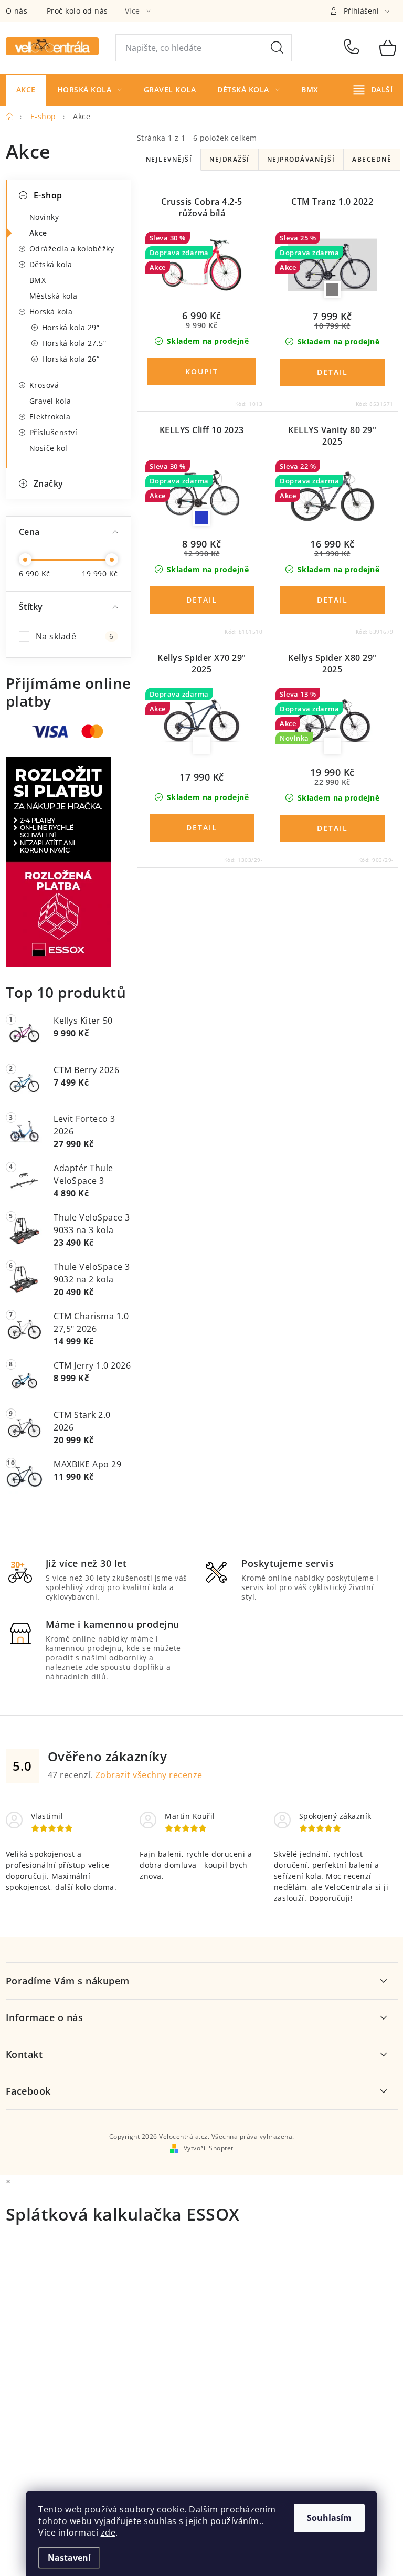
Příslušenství (54, 432)
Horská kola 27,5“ (74, 343)
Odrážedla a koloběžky (72, 249)
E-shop (48, 195)
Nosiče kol (49, 448)
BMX (38, 280)
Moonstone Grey (332, 746)
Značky (49, 483)
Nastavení (69, 2558)
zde (108, 2532)
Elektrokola (50, 417)
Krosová (44, 385)
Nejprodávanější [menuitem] (301, 159)
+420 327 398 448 (354, 48)
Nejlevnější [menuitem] (169, 159)
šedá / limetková (332, 290)
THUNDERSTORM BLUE (201, 745)
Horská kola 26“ (71, 359)
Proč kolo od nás (77, 11)
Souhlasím (329, 2518)
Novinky (44, 217)
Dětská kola (51, 264)
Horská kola (51, 312)
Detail (332, 372)
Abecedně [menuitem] (372, 159)
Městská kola (54, 296)
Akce (38, 233)
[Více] (373, 90)
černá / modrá (201, 518)
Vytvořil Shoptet (209, 2148)
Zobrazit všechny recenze (149, 1775)
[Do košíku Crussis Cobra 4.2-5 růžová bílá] (202, 372)
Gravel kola (50, 401)
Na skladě (75, 636)
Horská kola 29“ (71, 327)
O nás (17, 11)
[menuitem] (26, 90)
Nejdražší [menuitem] (230, 159)
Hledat (277, 48)
